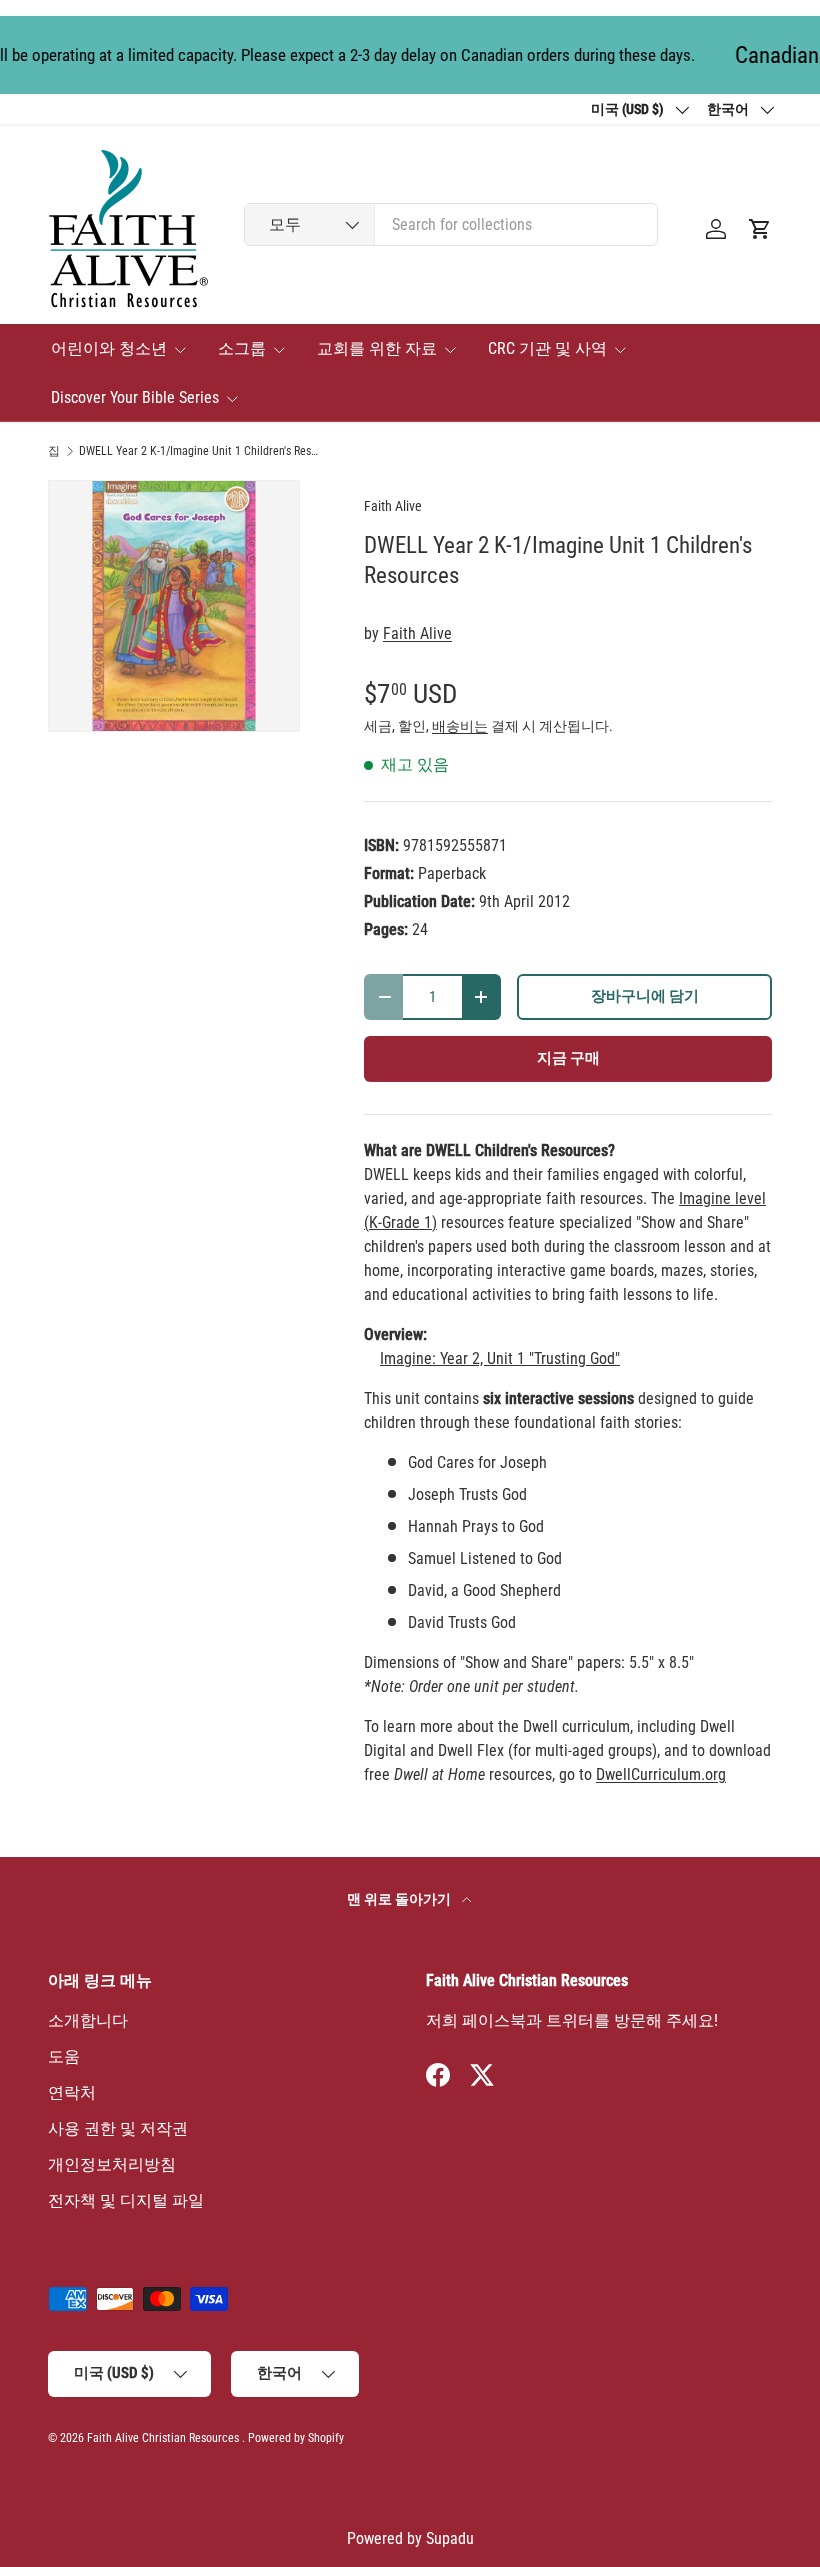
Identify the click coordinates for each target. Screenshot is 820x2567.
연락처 (72, 2092)
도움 (64, 2056)
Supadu (450, 2538)
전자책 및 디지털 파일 (126, 2200)
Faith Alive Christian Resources (163, 2438)
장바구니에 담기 (645, 996)
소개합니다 (88, 2020)
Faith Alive (393, 506)
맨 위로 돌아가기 (400, 1899)
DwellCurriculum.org (661, 1774)
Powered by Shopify (296, 2438)
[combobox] (451, 224)
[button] (760, 229)
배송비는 (460, 726)
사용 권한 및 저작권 (118, 2128)
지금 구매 (568, 1058)
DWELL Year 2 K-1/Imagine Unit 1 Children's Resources (199, 451)
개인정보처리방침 (112, 2164)
